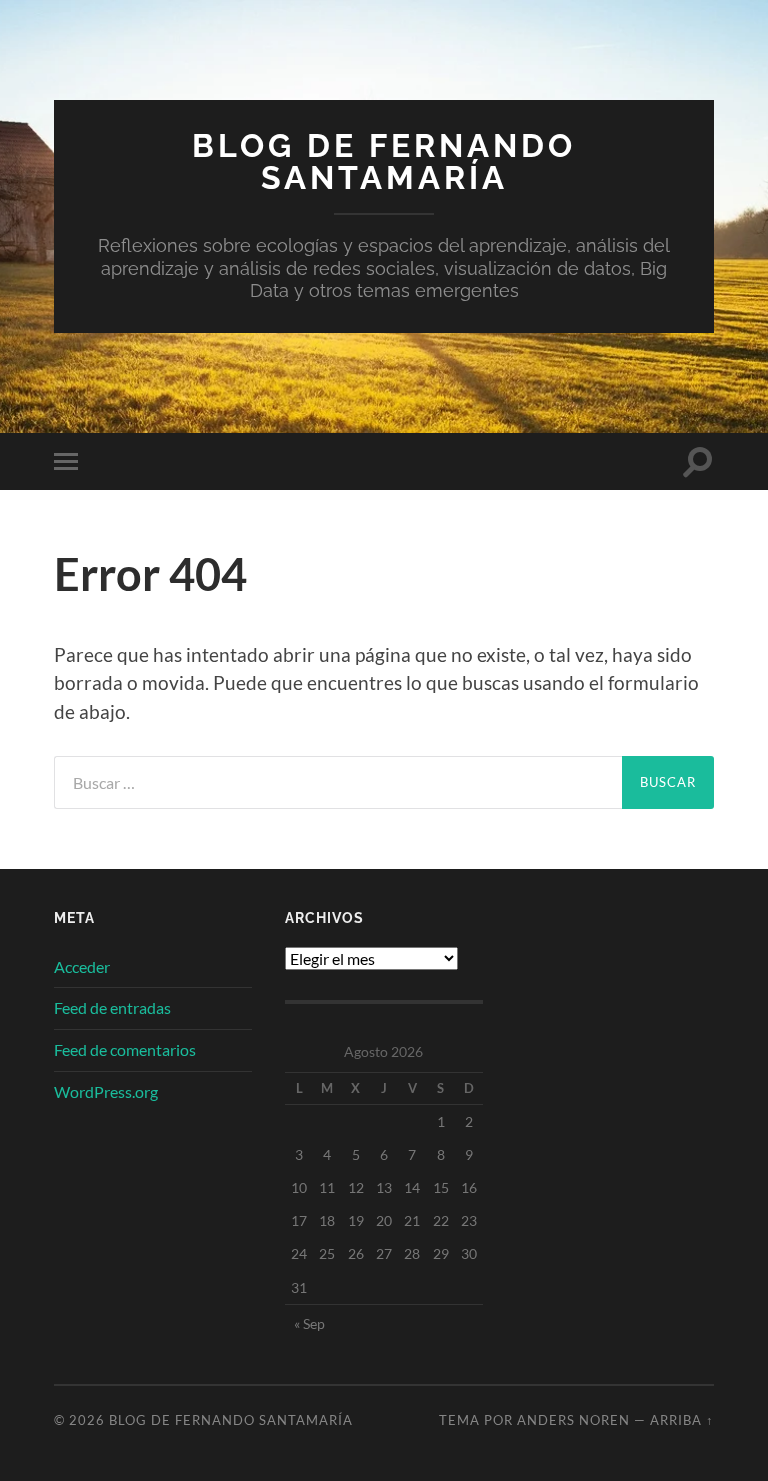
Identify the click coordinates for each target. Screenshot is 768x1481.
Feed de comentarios (125, 1049)
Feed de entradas (112, 1007)
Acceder (82, 966)
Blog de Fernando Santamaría (384, 161)
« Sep (309, 1323)
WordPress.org (106, 1091)
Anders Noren (573, 1420)
